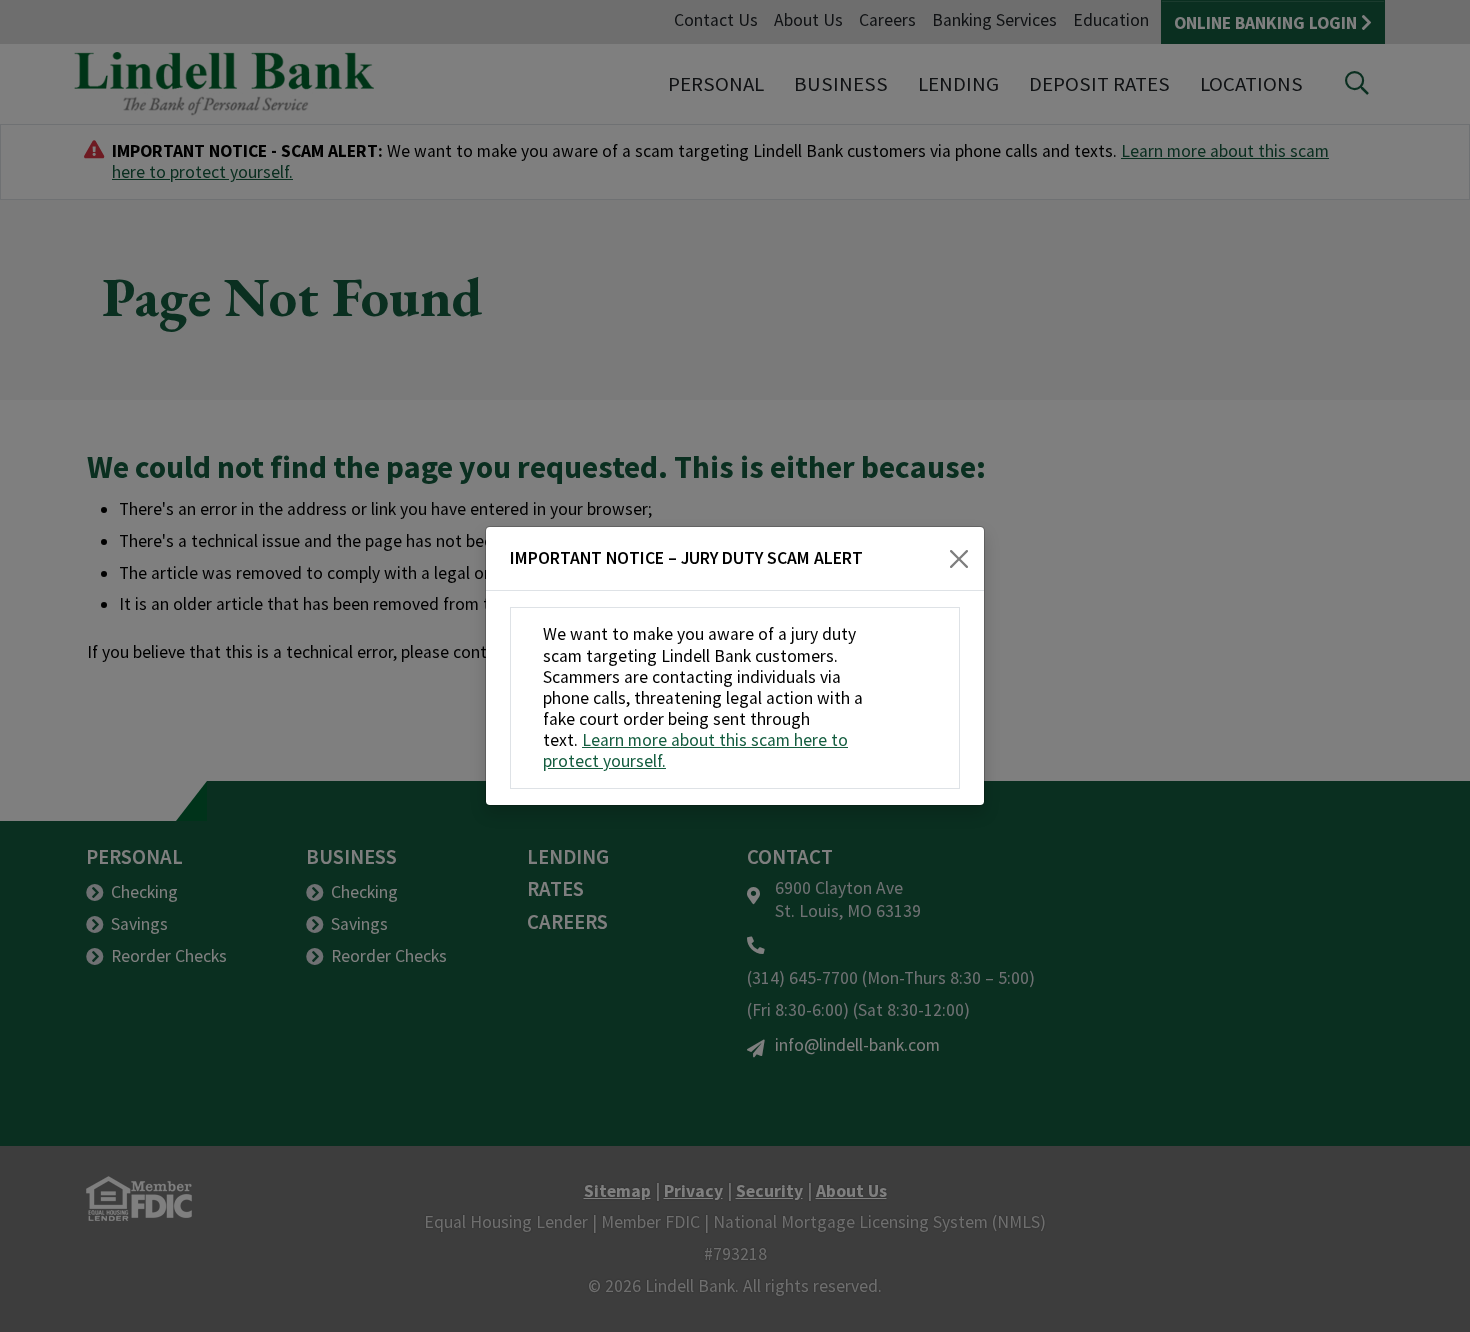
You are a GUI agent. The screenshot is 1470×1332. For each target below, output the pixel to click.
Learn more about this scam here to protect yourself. (695, 750)
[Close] (959, 559)
